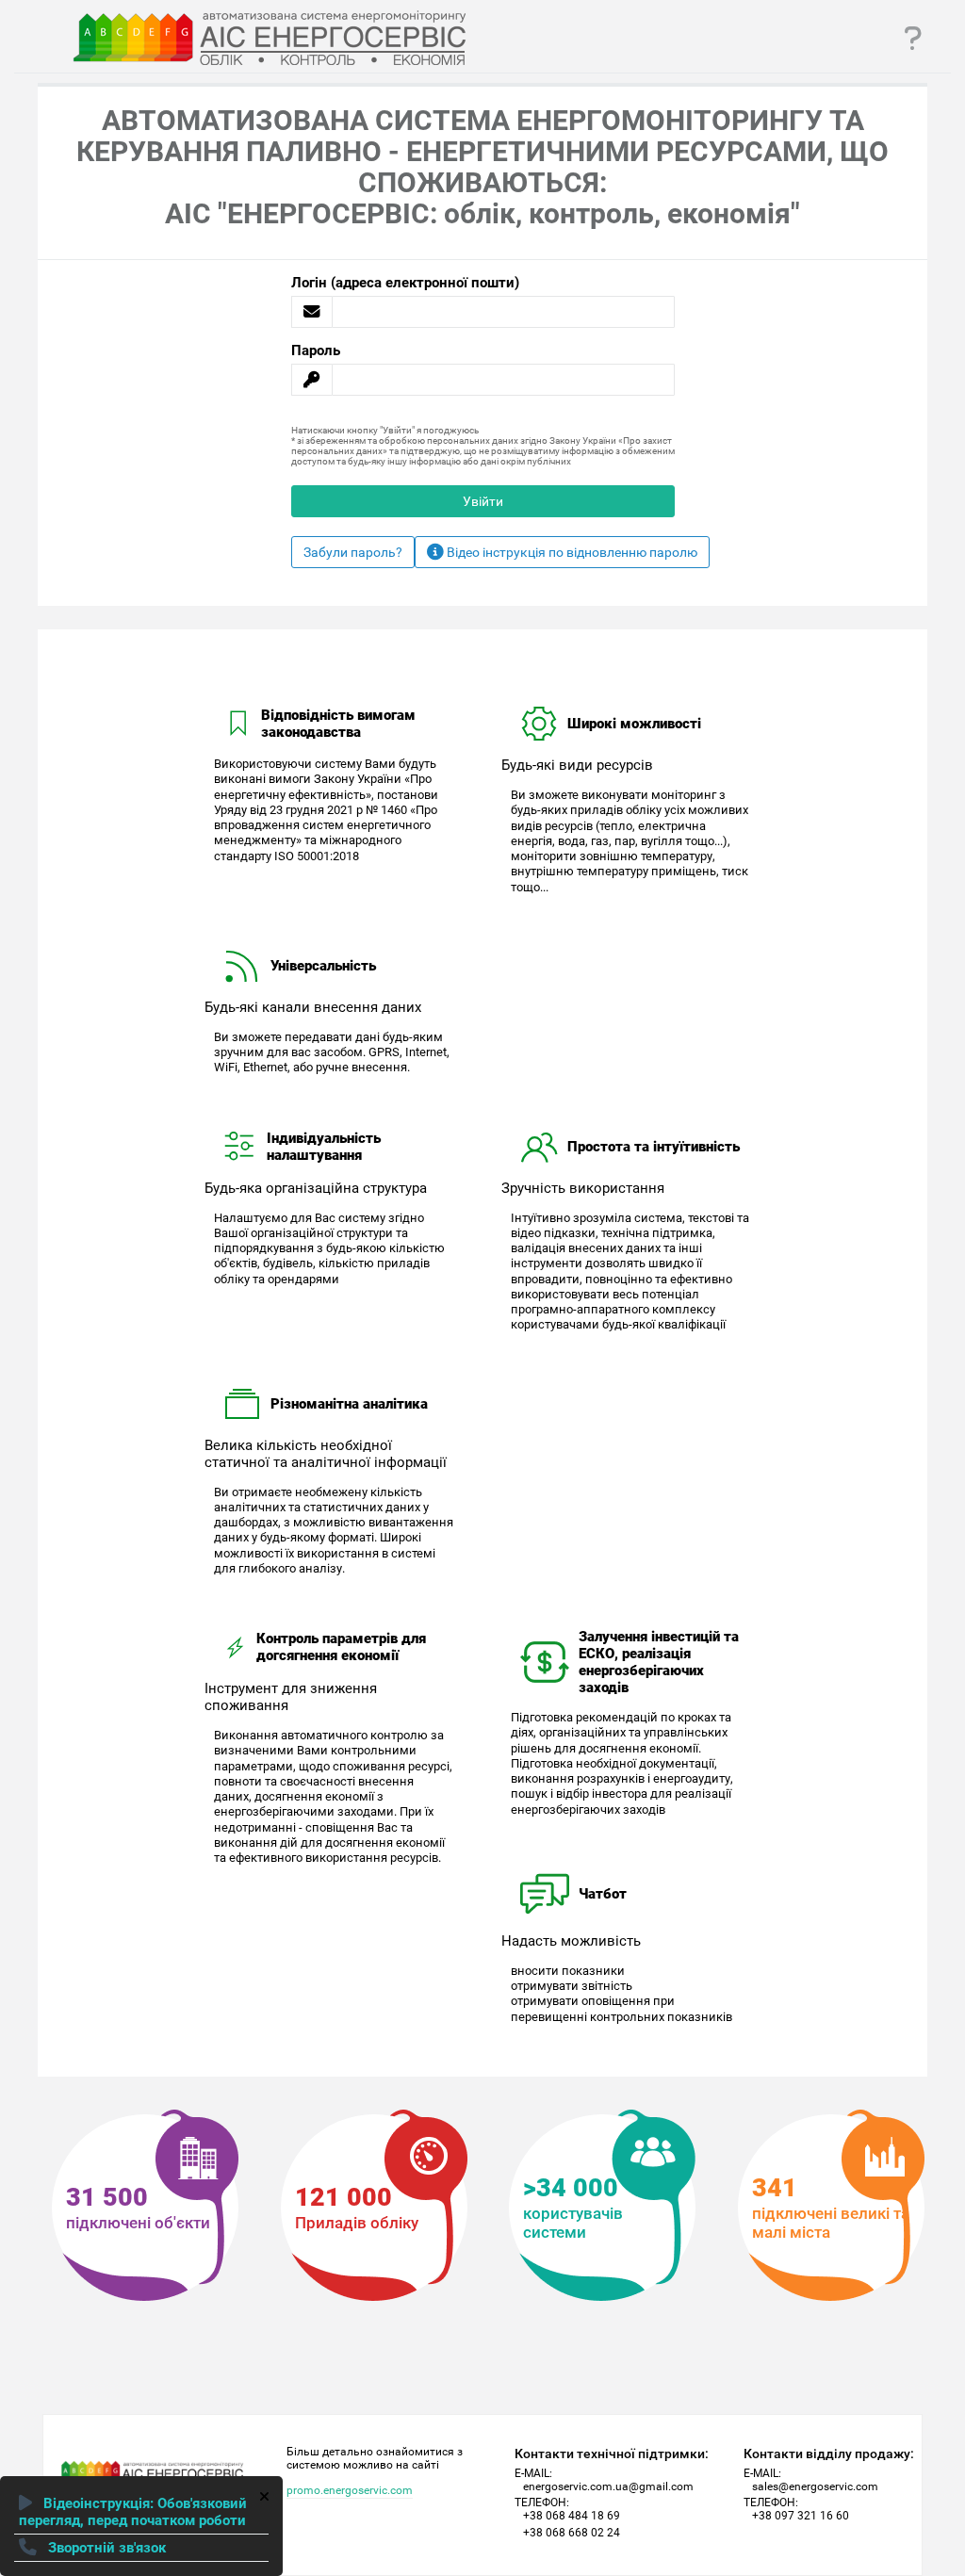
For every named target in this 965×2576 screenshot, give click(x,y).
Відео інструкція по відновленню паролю (571, 552)
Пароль (316, 351)
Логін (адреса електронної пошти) (405, 283)
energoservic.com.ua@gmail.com (608, 2486)
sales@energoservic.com (815, 2486)
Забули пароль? (353, 552)
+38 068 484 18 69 (572, 2516)
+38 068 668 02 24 (572, 2533)
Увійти (483, 501)
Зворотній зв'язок (105, 2548)
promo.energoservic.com (350, 2491)
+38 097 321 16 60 (801, 2516)
